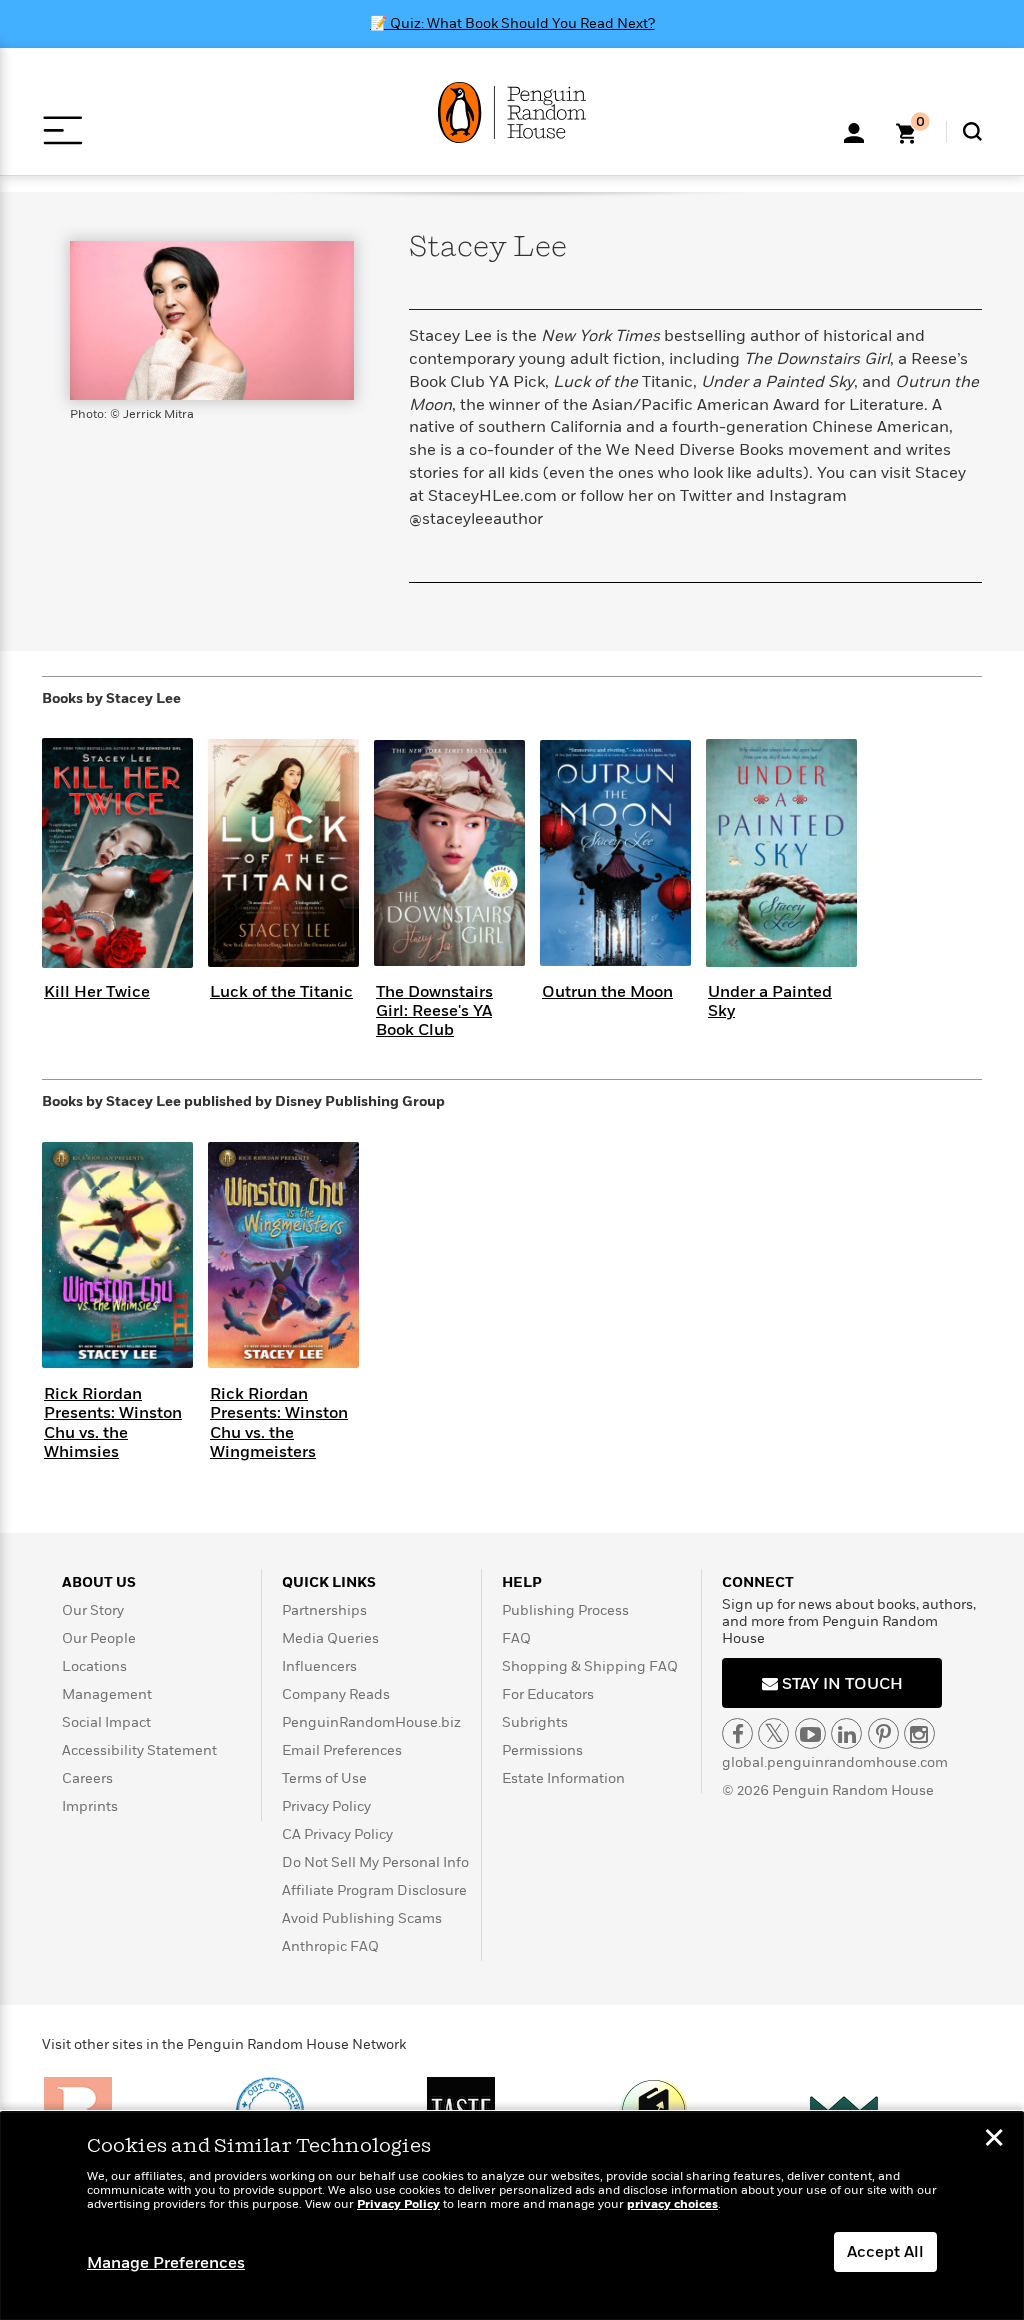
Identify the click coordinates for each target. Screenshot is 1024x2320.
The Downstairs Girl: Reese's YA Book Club (434, 1011)
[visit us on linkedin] (846, 1733)
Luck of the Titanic (281, 992)
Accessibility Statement (139, 1750)
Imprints (90, 1806)
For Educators (548, 1694)
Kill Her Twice (97, 992)
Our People (99, 1638)
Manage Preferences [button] (166, 2263)
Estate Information (563, 1778)
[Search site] (972, 131)
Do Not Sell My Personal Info (375, 1862)
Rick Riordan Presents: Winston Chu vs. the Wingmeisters (279, 1423)
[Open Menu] (62, 130)
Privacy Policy (326, 1806)
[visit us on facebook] (737, 1733)
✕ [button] (994, 2140)
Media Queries (330, 1638)
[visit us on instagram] (919, 1733)
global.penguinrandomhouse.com (835, 1762)
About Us (99, 1582)
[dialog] (512, 2216)
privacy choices (672, 2204)
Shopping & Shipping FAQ (590, 1666)
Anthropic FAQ (330, 1946)
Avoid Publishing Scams (362, 1918)
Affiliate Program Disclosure (374, 1890)
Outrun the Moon (607, 992)
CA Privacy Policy (337, 1834)
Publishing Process (565, 1610)
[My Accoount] (854, 131)
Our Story (93, 1610)
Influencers (319, 1666)
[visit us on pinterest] (883, 1733)
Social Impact (106, 1722)
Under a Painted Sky (770, 1001)
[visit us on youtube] (810, 1733)
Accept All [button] (885, 2252)
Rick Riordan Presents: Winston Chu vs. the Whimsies (113, 1423)
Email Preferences (342, 1750)
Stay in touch (840, 1684)
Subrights (535, 1722)
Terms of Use (324, 1778)
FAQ (516, 1638)
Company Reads (336, 1694)
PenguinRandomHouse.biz (371, 1722)
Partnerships (324, 1610)
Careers (87, 1778)
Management (107, 1694)
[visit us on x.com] (773, 1733)
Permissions (542, 1750)
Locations (94, 1666)
